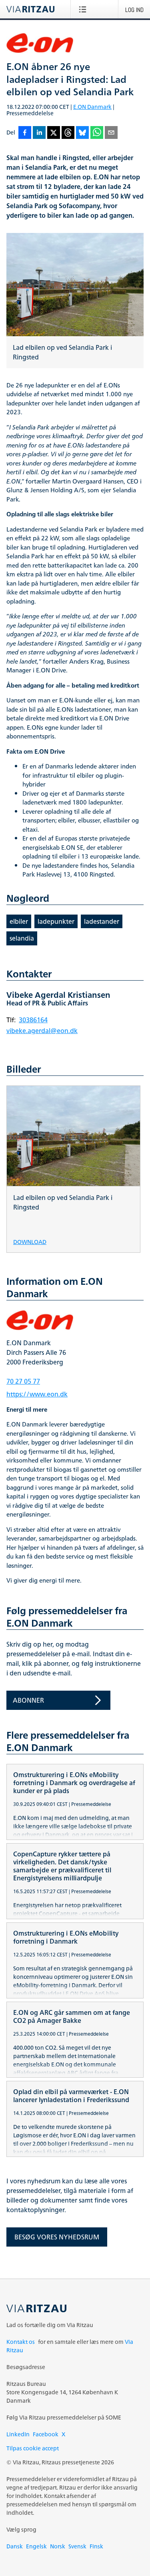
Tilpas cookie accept (33, 2448)
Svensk (77, 2546)
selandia (22, 938)
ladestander (102, 921)
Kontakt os (21, 2342)
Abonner (28, 1700)
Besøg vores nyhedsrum (57, 2237)
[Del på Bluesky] (82, 133)
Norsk (58, 2546)
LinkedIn (18, 2434)
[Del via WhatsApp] (97, 133)
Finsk (96, 2546)
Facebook (46, 2434)
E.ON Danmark (92, 107)
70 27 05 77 (23, 1381)
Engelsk (36, 2546)
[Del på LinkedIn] (39, 133)
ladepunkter (56, 921)
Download (30, 1241)
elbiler (19, 921)
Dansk (15, 2546)
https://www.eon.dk (37, 1394)
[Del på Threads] (68, 133)
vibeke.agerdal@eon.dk (42, 1031)
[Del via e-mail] (111, 133)
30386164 (33, 1020)
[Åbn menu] (84, 9)
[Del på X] (54, 133)
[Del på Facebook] (25, 133)
